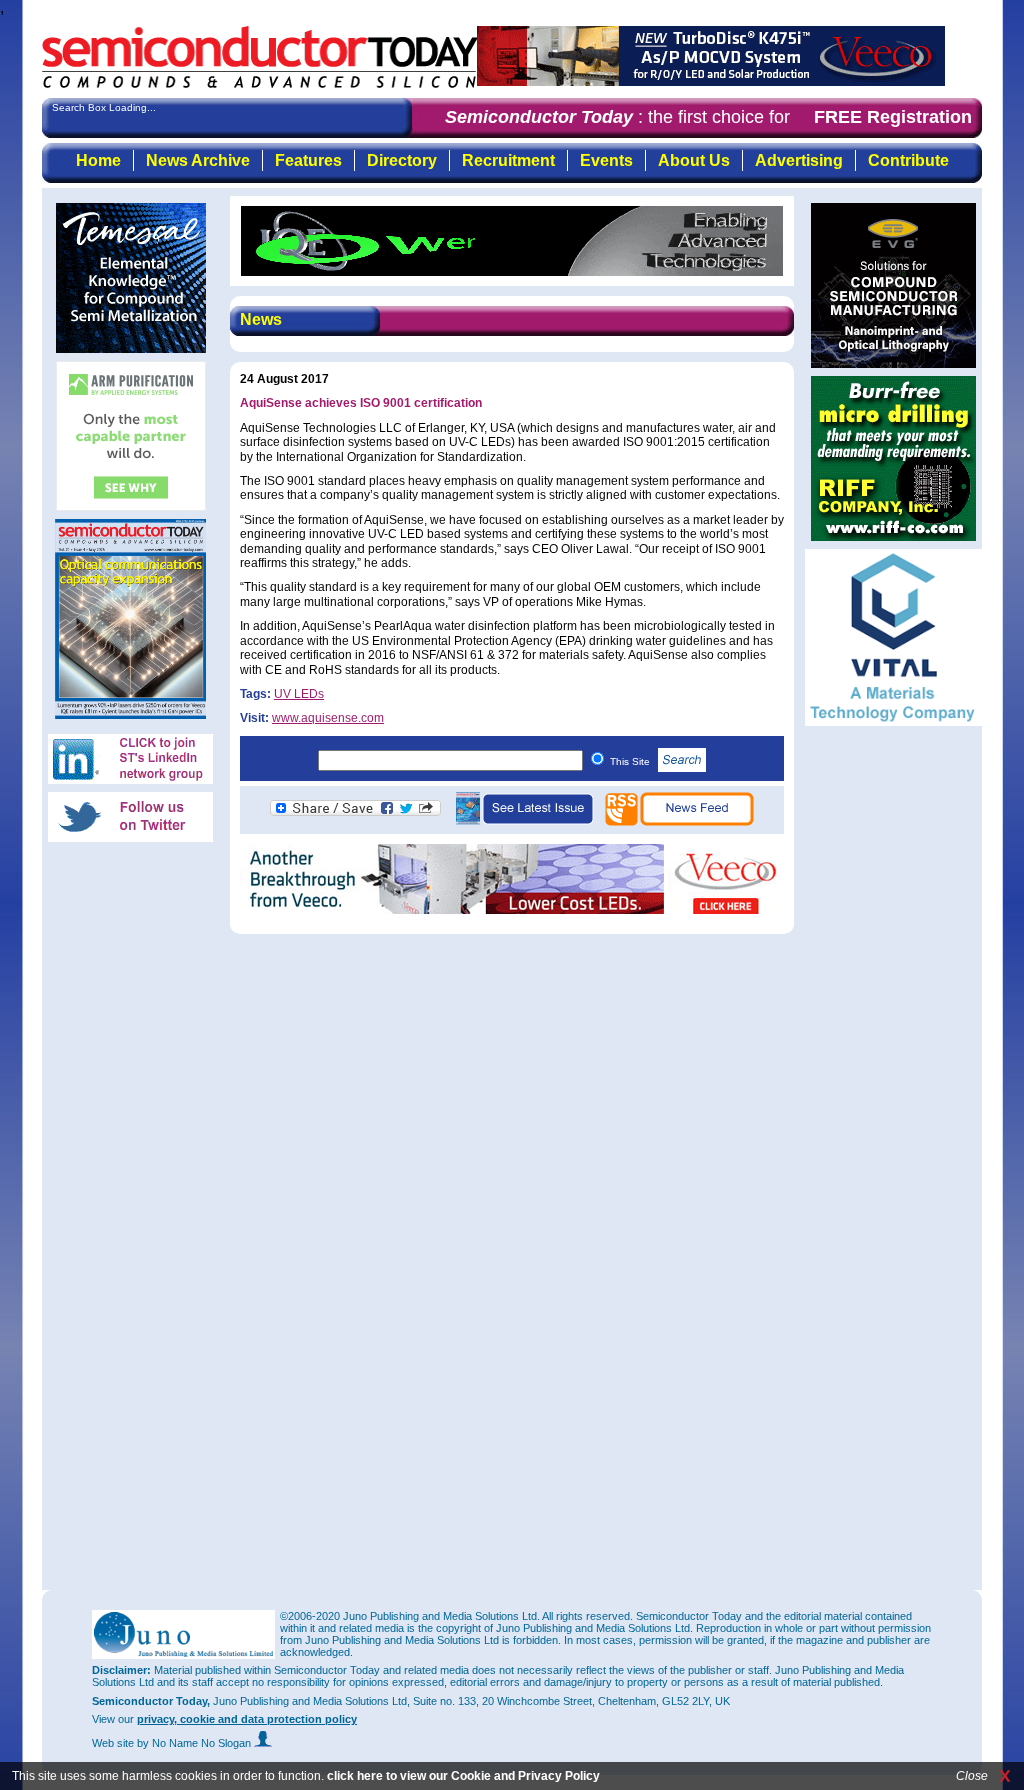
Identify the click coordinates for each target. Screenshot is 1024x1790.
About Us (694, 160)
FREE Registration (893, 117)
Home (98, 160)
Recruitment (508, 160)
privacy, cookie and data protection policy (247, 1719)
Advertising (799, 160)
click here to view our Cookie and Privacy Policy (463, 1776)
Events (606, 160)
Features (308, 160)
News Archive (198, 160)
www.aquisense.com (328, 718)
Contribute (908, 160)
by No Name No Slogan (195, 1743)
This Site (631, 761)
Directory (402, 160)
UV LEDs (299, 694)
